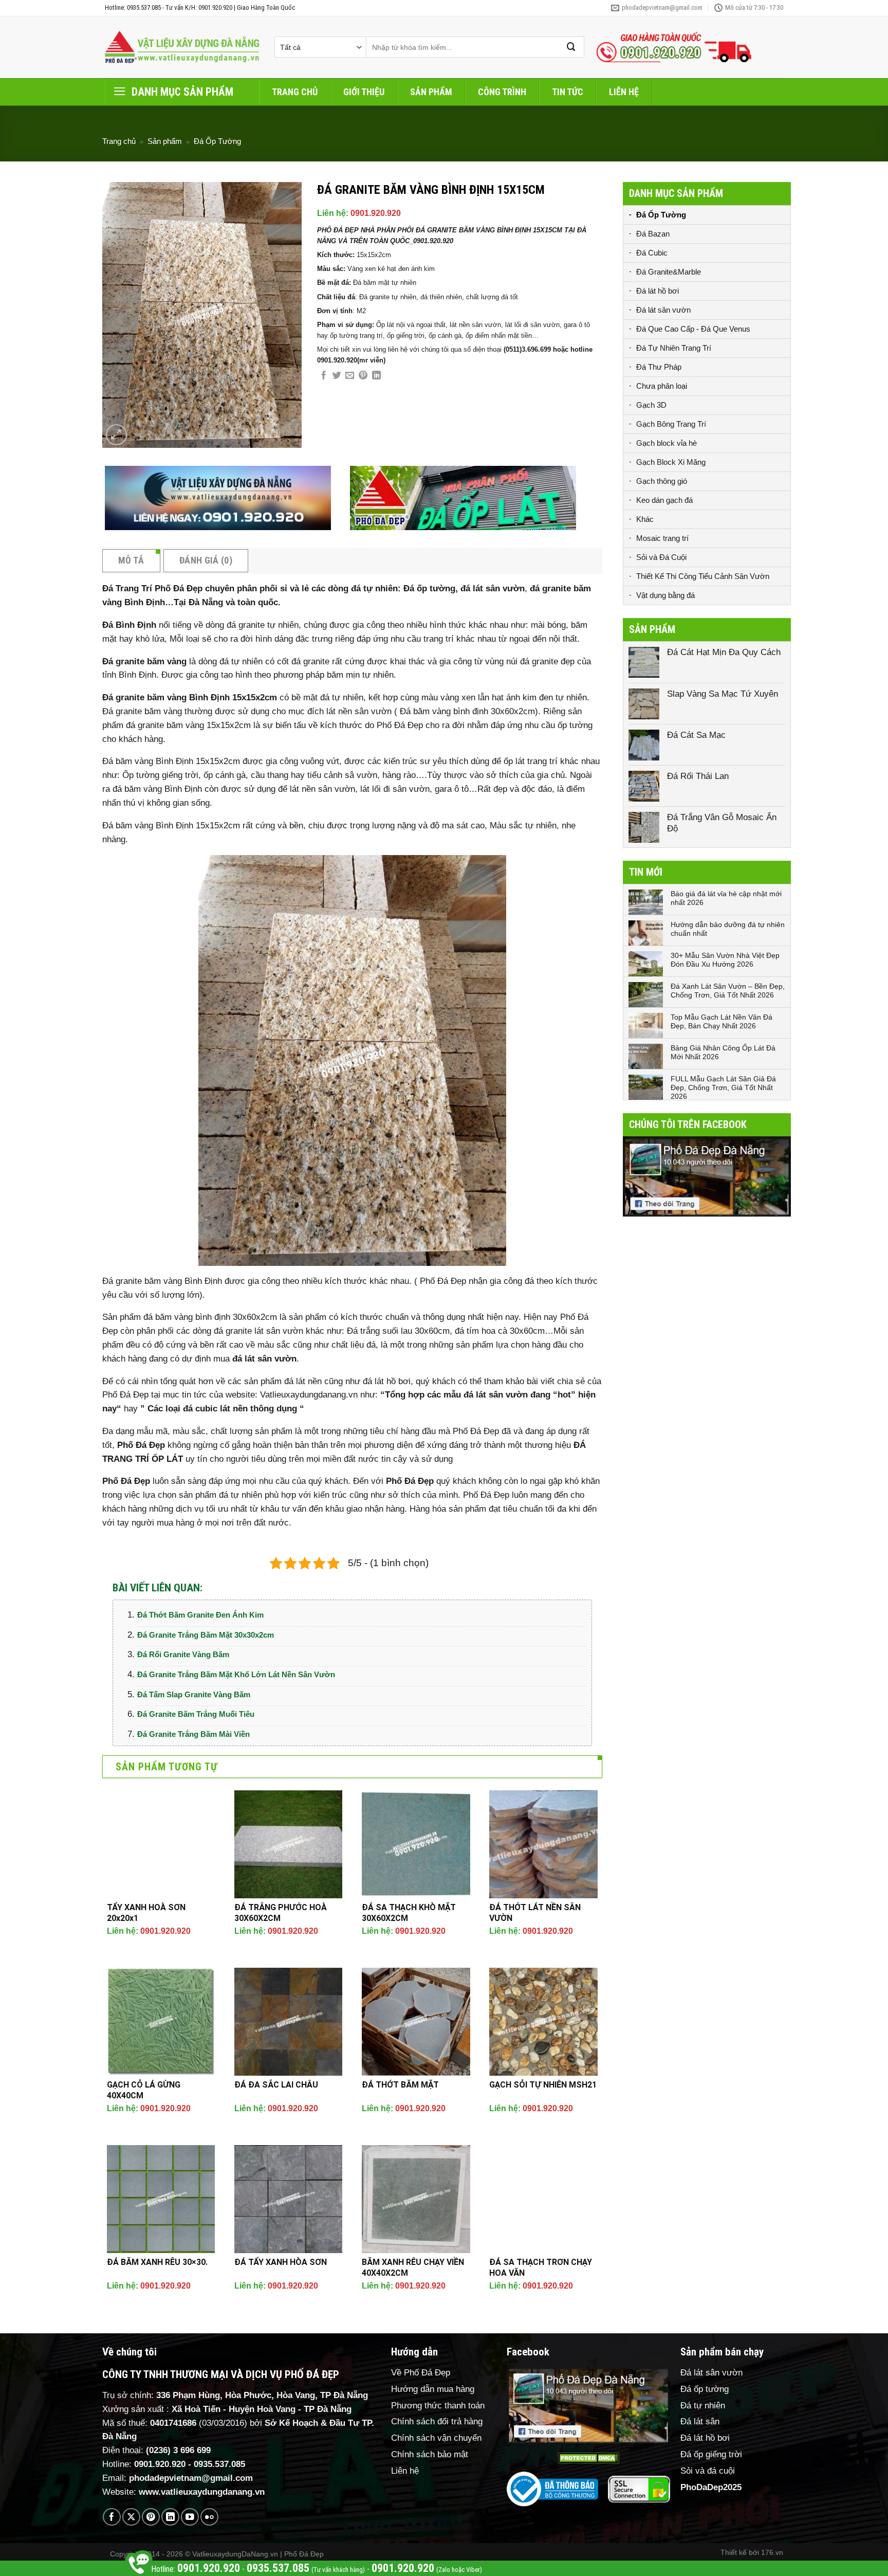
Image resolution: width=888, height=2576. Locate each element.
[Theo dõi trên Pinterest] (151, 2517)
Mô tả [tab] (131, 560)
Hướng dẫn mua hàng (433, 2389)
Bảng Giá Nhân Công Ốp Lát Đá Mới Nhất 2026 (723, 1052)
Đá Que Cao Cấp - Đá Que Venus (693, 329)
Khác (645, 519)
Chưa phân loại (662, 386)
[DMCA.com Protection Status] (588, 2458)
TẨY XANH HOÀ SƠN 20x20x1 (146, 1913)
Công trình (502, 92)
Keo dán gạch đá (664, 500)
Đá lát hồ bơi (658, 291)
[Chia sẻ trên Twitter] (337, 376)
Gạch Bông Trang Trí (671, 424)
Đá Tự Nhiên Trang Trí (674, 348)
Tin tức (568, 92)
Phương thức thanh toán (438, 2406)
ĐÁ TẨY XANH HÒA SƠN (281, 2262)
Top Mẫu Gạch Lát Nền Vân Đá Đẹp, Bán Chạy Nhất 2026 (721, 1021)
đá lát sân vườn (264, 1359)
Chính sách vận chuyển (436, 2438)
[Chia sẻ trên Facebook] (323, 376)
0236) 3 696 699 (180, 2450)
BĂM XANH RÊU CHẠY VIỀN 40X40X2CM (413, 2267)
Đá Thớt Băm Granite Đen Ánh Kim (200, 1615)
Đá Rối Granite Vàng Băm (183, 1654)
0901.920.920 (376, 213)
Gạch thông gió (662, 481)
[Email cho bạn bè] (350, 376)
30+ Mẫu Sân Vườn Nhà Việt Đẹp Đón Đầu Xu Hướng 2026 (725, 960)
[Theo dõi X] (131, 2517)
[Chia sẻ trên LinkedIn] (376, 376)
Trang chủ (295, 92)
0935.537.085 (219, 2464)
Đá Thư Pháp (659, 367)
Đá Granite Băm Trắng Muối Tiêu (196, 1714)
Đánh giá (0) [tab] (206, 560)
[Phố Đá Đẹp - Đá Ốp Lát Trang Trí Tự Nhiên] (182, 47)
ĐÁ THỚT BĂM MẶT (400, 2085)
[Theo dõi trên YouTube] (190, 2517)
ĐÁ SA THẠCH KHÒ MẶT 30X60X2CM (409, 1913)
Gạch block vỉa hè (667, 443)
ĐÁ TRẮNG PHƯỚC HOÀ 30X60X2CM (281, 1913)
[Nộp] (571, 47)
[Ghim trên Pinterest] (363, 376)
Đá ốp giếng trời (711, 2454)
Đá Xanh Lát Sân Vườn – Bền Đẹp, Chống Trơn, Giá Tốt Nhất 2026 (728, 991)
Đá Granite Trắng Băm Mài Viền (193, 1734)
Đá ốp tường (705, 2389)
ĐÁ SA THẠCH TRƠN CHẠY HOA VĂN (541, 2267)
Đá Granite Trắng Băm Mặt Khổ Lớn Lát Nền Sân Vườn (236, 1674)
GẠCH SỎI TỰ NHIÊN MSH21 (543, 2085)
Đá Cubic (652, 253)
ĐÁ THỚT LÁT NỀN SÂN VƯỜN (535, 1913)
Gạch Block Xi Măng (671, 462)
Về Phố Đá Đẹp (421, 2373)
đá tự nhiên (240, 1495)
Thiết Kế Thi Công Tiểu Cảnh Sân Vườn (703, 576)
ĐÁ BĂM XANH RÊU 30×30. (157, 2262)
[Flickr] (209, 2517)
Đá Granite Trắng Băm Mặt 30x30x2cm (206, 1635)
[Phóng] (116, 435)
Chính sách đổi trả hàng (437, 2421)
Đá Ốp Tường (217, 141)
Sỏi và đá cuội (708, 2471)
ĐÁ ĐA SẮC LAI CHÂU (276, 2085)
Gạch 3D (651, 405)
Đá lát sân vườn (663, 310)
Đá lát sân (700, 2421)
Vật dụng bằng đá (665, 595)
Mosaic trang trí (662, 538)
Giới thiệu (364, 92)
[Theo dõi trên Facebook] (112, 2517)
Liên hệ (624, 92)
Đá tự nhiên (703, 2406)
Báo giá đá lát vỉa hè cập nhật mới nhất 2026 (726, 898)
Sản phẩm (431, 92)
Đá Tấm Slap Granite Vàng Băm (194, 1694)
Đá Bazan (653, 234)
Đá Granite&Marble (669, 272)
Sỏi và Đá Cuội (661, 557)
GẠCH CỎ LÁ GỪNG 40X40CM (144, 2090)
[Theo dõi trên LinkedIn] (170, 2517)
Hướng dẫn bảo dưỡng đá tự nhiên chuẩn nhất (728, 929)
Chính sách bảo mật (430, 2454)
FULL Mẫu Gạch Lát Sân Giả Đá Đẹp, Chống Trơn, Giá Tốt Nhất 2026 (723, 1087)
